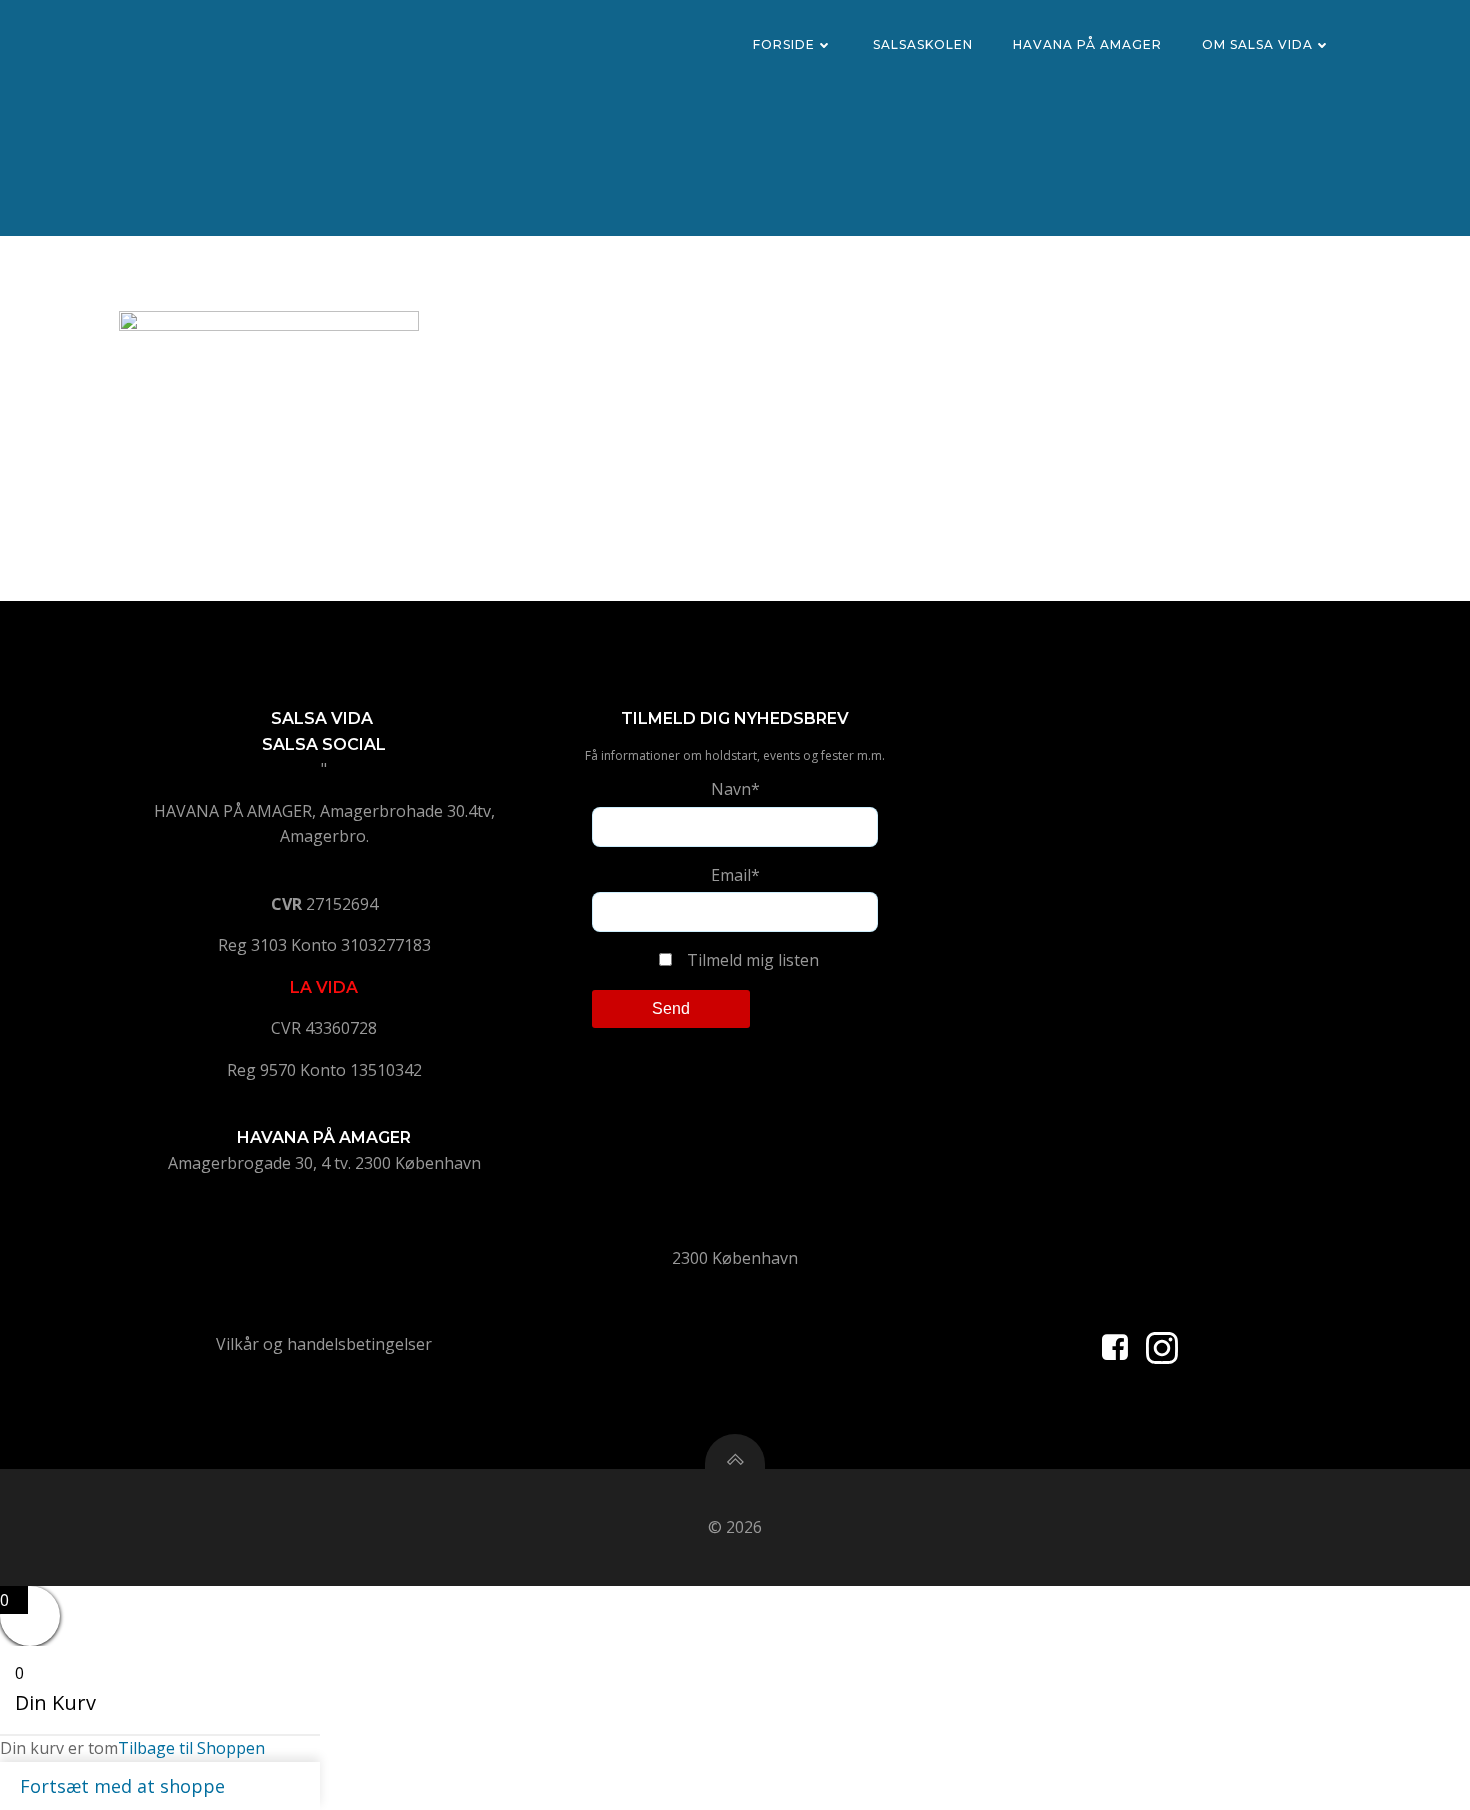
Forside (784, 44)
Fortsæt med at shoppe (122, 1786)
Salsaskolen (923, 44)
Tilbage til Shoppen (191, 1748)
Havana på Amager (1087, 44)
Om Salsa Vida (1257, 44)
